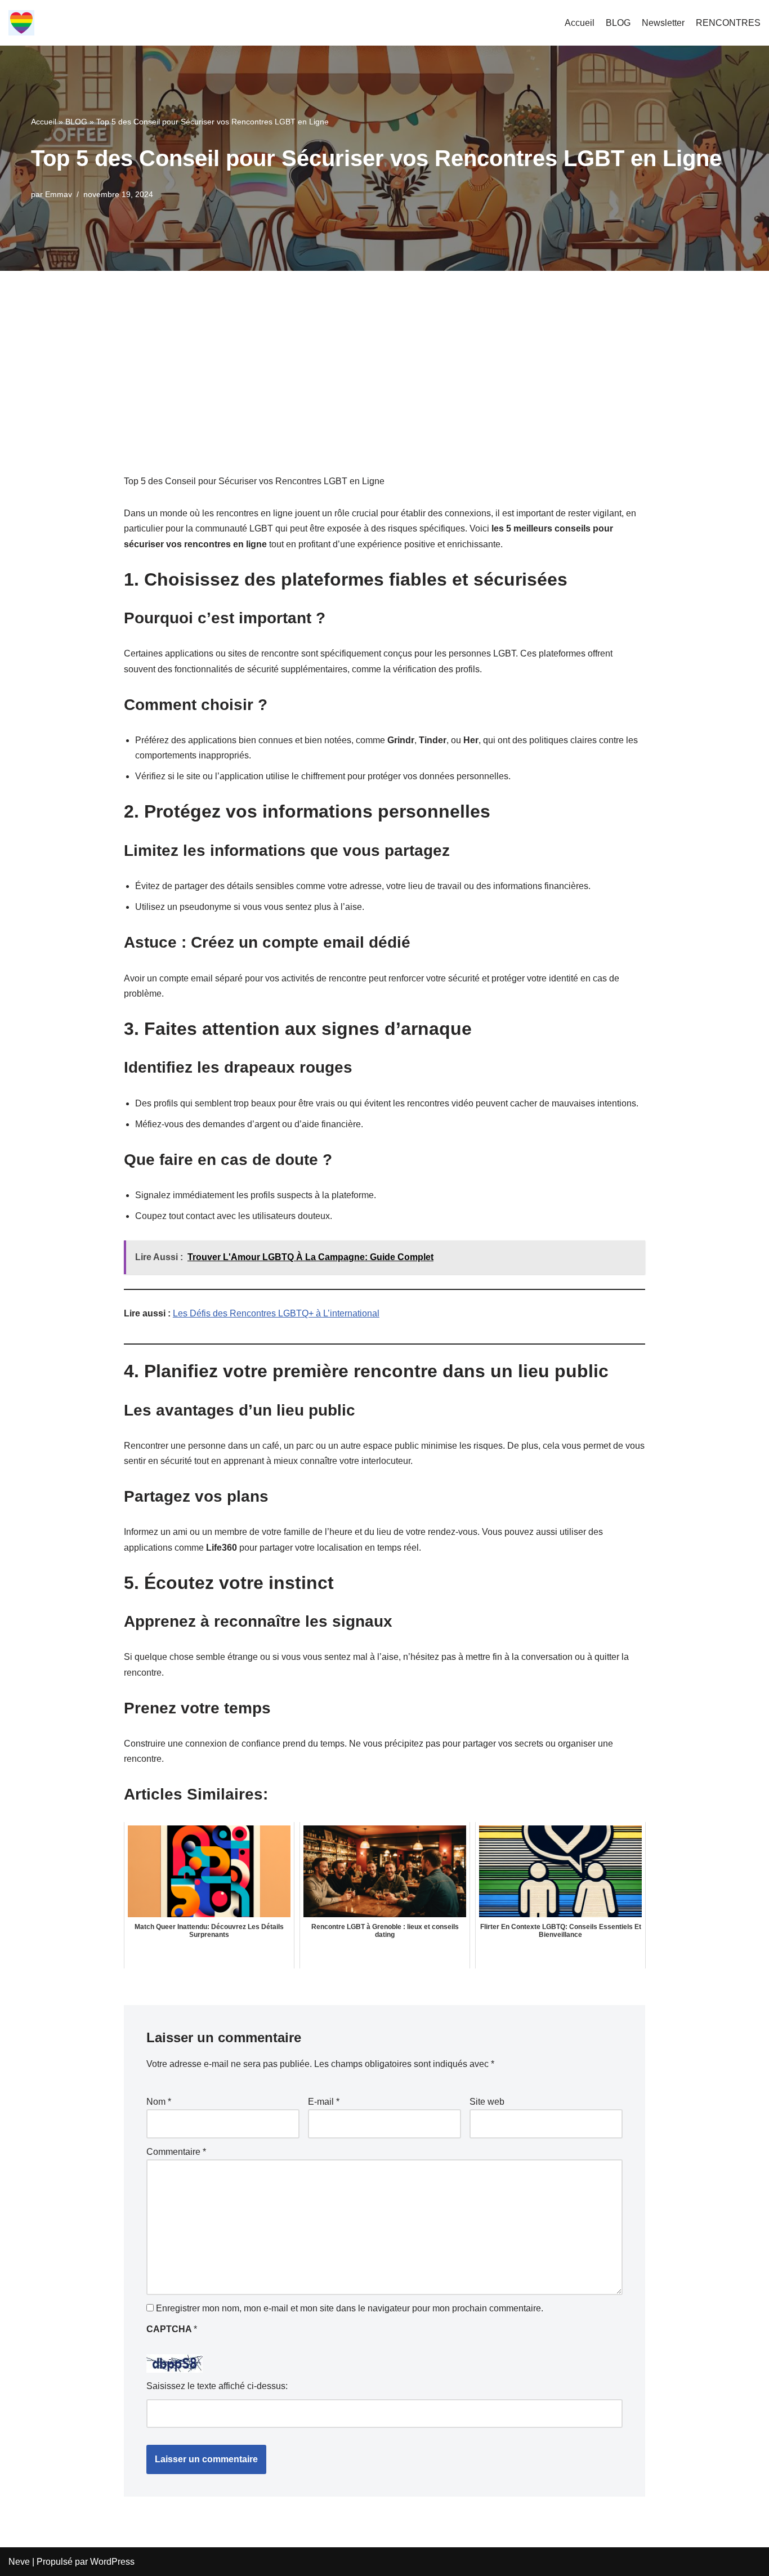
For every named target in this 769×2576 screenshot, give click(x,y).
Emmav (59, 194)
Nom (159, 2102)
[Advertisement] (384, 355)
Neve (19, 2562)
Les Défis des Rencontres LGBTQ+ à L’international (276, 1313)
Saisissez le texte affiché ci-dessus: (217, 2386)
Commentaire (176, 2152)
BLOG (618, 23)
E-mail (324, 2102)
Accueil (580, 23)
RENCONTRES (728, 23)
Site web (487, 2102)
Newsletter (663, 23)
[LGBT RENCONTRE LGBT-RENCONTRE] (21, 23)
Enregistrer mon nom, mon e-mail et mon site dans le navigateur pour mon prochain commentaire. (350, 2308)
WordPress (112, 2562)
